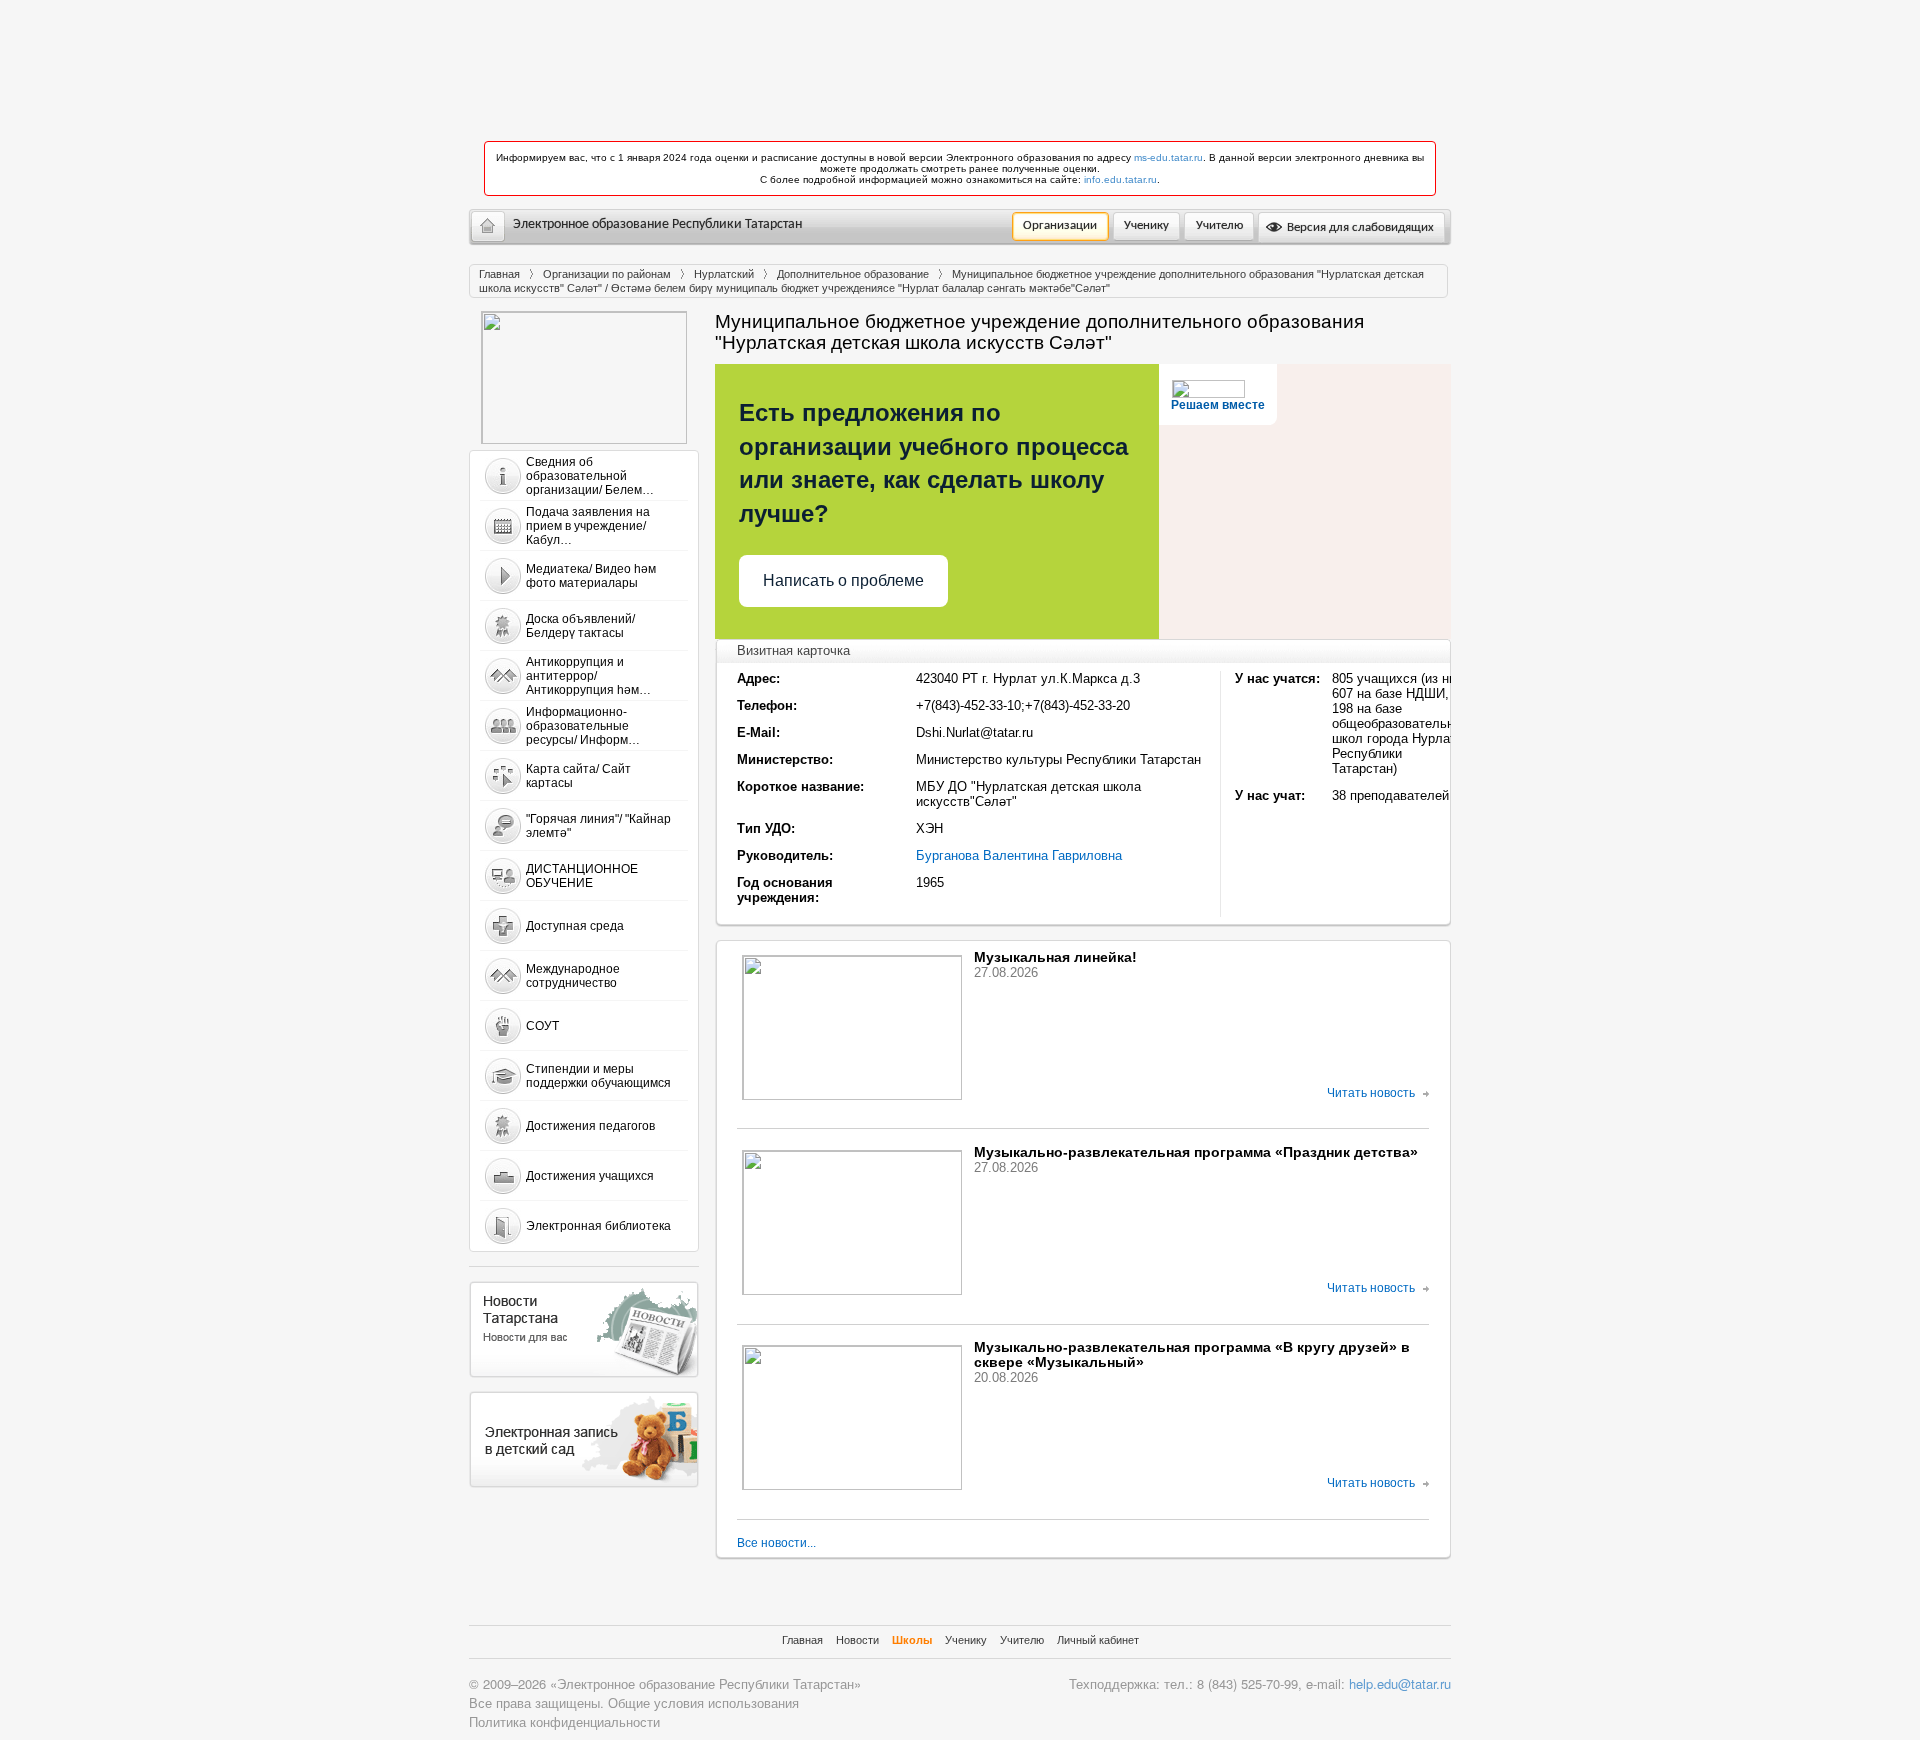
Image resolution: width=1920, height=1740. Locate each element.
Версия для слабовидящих (1359, 227)
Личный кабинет (1098, 1640)
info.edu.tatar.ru (1120, 179)
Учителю (1219, 225)
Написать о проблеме (843, 580)
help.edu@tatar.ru (1400, 1683)
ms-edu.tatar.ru (1168, 157)
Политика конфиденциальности (564, 1721)
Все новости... (776, 1543)
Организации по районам (607, 274)
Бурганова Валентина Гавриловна (1019, 855)
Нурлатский (724, 274)
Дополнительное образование (853, 274)
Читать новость (1371, 1093)
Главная (499, 274)
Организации (1060, 225)
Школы (912, 1640)
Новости (857, 1640)
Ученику (1146, 225)
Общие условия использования (703, 1702)
